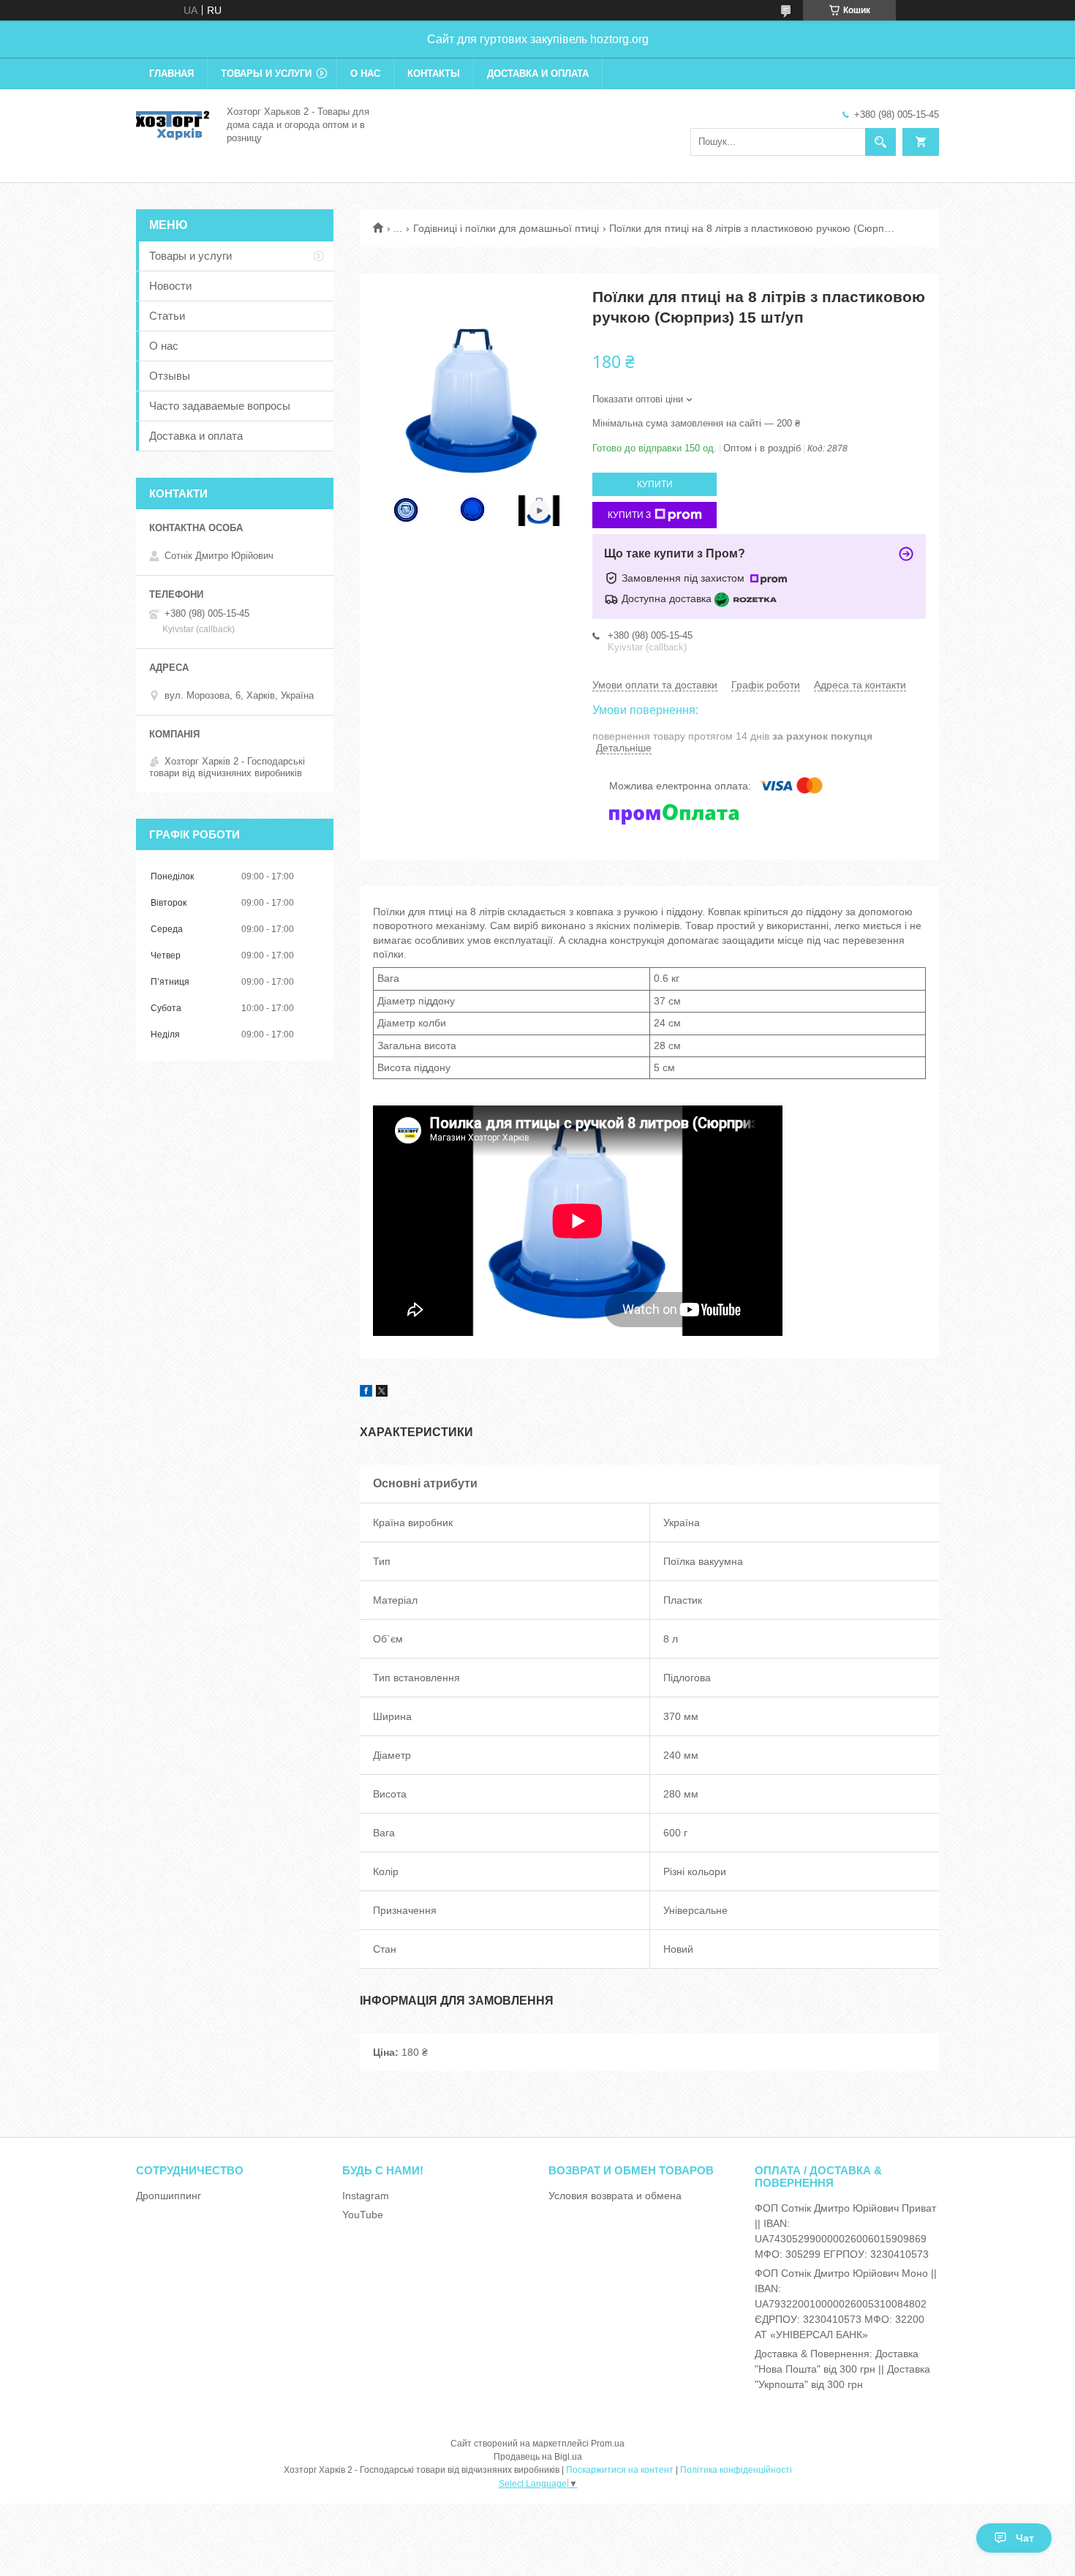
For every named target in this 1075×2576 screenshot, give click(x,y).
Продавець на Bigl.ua (538, 2457)
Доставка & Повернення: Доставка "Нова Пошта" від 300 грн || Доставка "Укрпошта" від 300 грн (842, 2369)
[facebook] (366, 1393)
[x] (382, 1393)
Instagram (366, 2196)
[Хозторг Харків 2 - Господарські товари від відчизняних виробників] (173, 124)
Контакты (434, 74)
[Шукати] (880, 142)
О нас (365, 74)
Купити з (629, 515)
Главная (171, 74)
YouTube (363, 2215)
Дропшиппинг (169, 2196)
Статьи (167, 316)
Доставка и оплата (538, 74)
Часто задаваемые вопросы (220, 406)
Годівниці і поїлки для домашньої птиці (506, 228)
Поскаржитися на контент (620, 2470)
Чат (1025, 2538)
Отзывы (170, 376)
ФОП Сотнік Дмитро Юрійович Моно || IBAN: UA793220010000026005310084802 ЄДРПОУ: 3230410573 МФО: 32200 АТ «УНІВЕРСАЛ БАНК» (846, 2304)
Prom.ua (608, 2444)
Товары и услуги (266, 74)
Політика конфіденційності (736, 2470)
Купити (655, 484)
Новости (170, 286)
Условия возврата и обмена (615, 2196)
